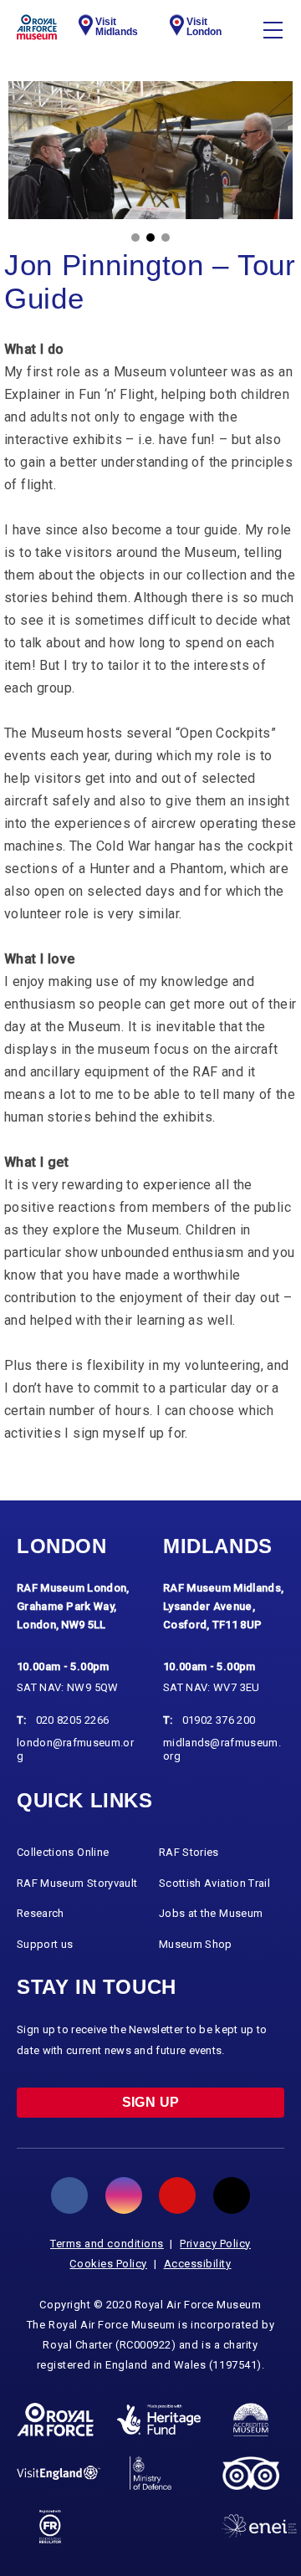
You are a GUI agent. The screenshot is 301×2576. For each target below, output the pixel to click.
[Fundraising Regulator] (51, 2527)
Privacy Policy (215, 2244)
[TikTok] (232, 2195)
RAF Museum (37, 27)
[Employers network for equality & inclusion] (259, 2526)
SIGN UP (151, 2102)
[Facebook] (69, 2195)
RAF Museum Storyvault (77, 1883)
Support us (45, 1944)
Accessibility (198, 2264)
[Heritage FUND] (159, 2420)
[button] (135, 238)
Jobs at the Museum (211, 1913)
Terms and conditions (107, 2244)
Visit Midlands (117, 27)
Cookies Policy (108, 2264)
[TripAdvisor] (250, 2473)
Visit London (204, 27)
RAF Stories (189, 1852)
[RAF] (55, 2420)
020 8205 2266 (73, 1720)
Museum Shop (196, 1944)
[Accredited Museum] (251, 2420)
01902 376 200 (219, 1720)
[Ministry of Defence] (150, 2473)
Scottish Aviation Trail (214, 1883)
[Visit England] (59, 2473)
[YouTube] (177, 2195)
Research (41, 1913)
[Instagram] (124, 2195)
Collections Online (63, 1852)
